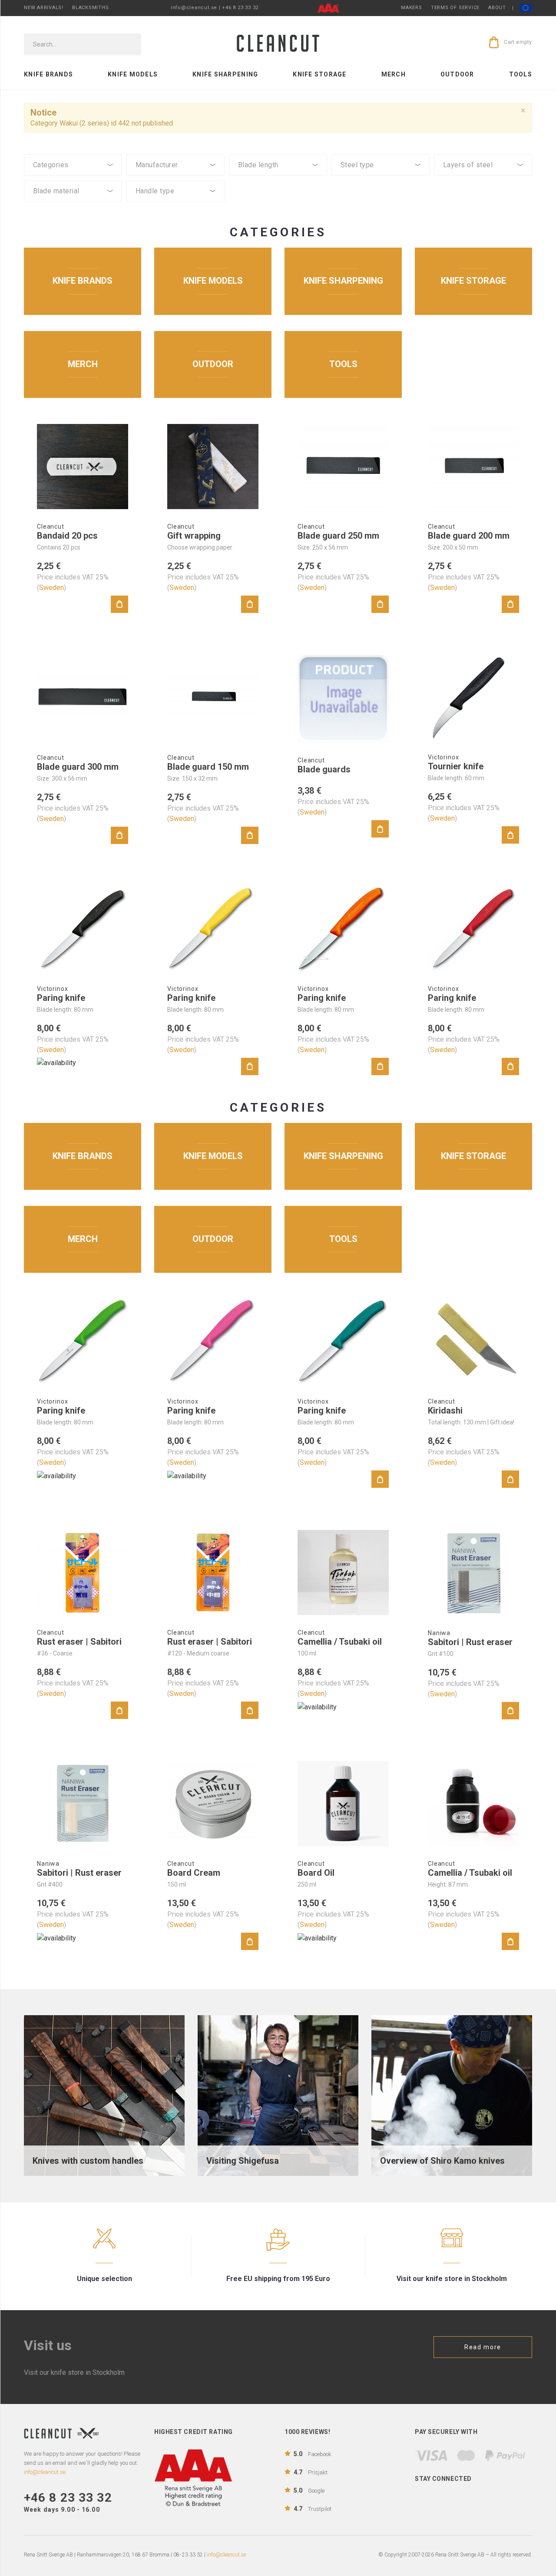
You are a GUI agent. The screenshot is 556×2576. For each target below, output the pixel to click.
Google (309, 2490)
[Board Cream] (213, 1804)
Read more (483, 2347)
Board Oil (316, 1873)
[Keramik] (73, 212)
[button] (73, 165)
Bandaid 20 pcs (67, 536)
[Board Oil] (343, 1804)
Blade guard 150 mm (208, 767)
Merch (394, 74)
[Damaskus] (483, 178)
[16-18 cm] (278, 178)
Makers (412, 8)
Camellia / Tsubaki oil (340, 1642)
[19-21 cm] (278, 186)
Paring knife (61, 998)
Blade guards (324, 769)
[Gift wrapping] (213, 467)
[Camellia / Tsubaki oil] (343, 1573)
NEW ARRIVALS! (44, 8)
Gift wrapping (194, 536)
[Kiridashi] (473, 1341)
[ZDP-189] (381, 178)
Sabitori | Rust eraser (470, 1642)
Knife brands (48, 74)
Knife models (133, 74)
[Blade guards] (343, 699)
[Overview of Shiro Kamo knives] (452, 2095)
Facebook (313, 2454)
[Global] (175, 178)
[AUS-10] (381, 193)
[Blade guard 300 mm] (83, 698)
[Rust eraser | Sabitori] (83, 1573)
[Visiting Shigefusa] (278, 2095)
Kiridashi (445, 1411)
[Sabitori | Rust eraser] (473, 1573)
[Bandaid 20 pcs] (83, 467)
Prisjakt (311, 2472)
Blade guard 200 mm (469, 536)
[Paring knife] (83, 929)
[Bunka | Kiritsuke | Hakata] (73, 178)
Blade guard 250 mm (338, 536)
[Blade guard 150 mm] (213, 698)
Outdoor (457, 74)
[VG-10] (381, 186)
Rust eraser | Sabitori (79, 1642)
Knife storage (319, 74)
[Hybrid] (175, 204)
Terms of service (455, 8)
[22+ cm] (278, 193)
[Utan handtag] (175, 212)
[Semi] (73, 204)
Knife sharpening (225, 74)
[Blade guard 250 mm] (343, 467)
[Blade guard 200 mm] (473, 467)
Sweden (51, 588)
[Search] (129, 44)
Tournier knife (456, 766)
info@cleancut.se (226, 2555)
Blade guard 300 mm (78, 767)
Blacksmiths (90, 8)
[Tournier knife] (473, 697)
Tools (521, 74)
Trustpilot (313, 2509)
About (497, 8)
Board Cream (194, 1873)
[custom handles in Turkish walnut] (104, 2095)
